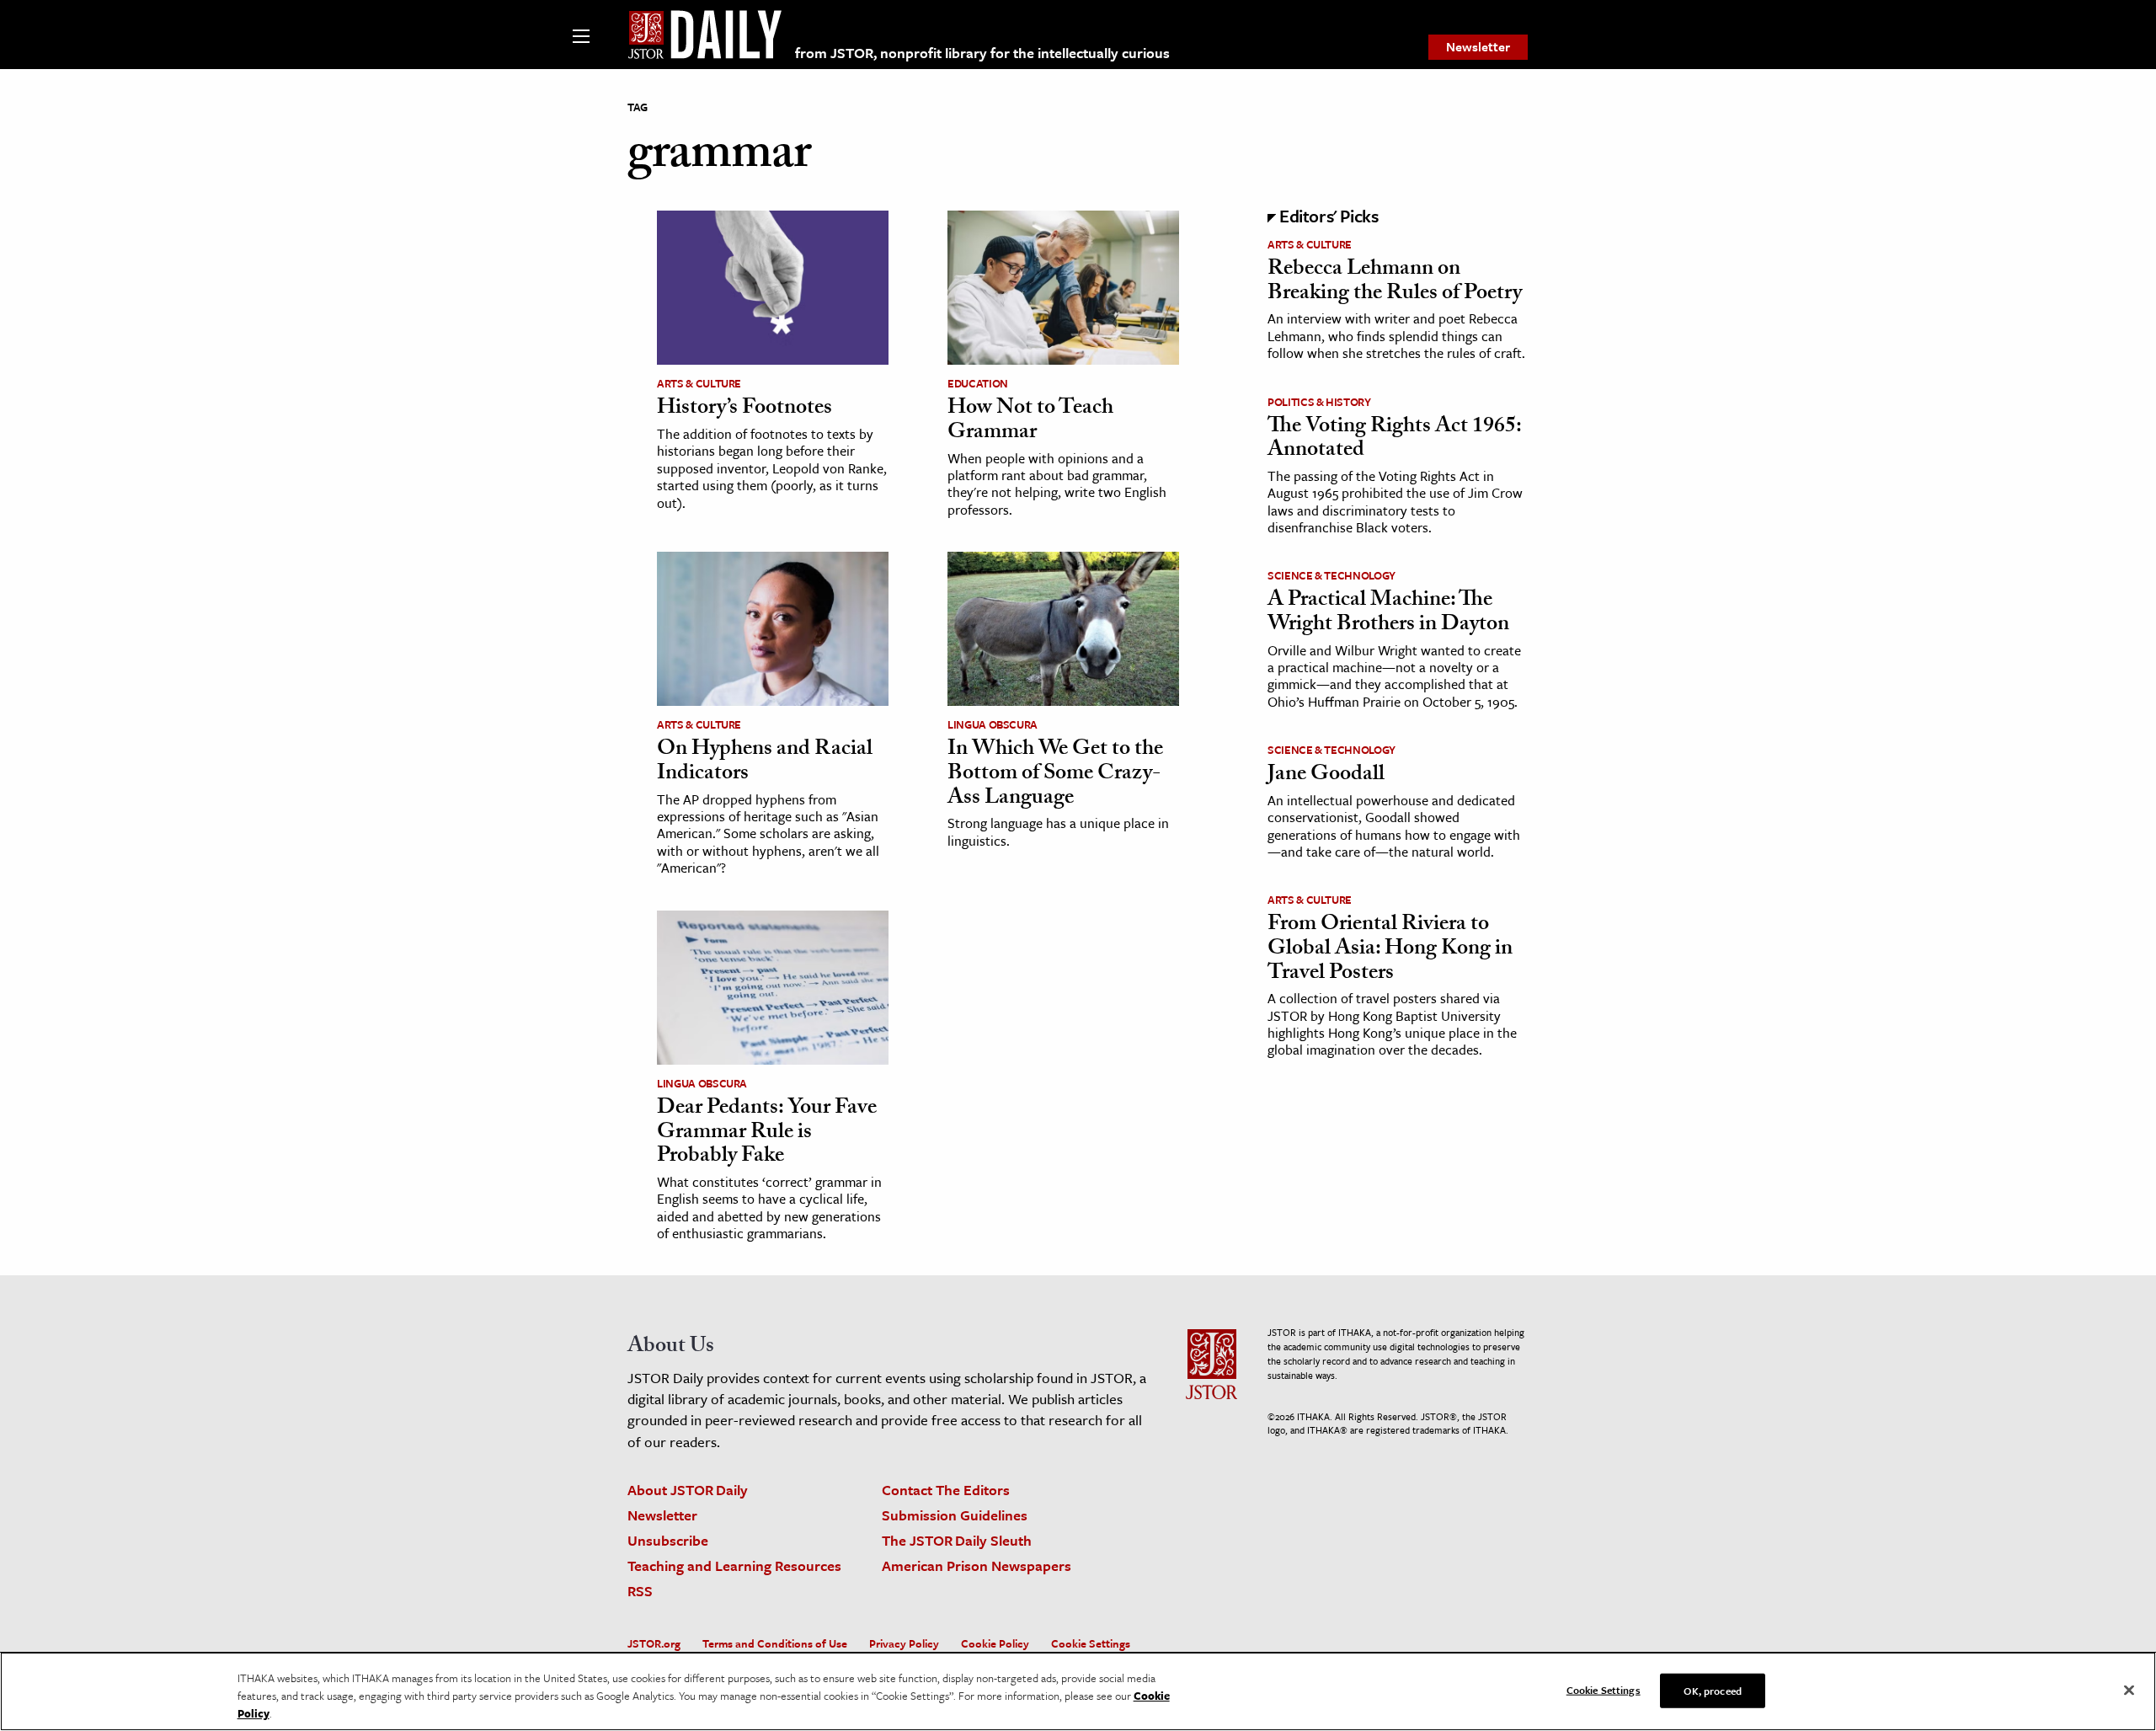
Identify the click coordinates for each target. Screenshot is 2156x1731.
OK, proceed (1712, 1690)
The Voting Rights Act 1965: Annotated (1394, 440)
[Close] (2129, 1690)
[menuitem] (1478, 47)
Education (978, 383)
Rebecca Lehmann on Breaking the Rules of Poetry (1395, 283)
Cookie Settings (1091, 1643)
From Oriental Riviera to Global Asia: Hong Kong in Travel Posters (1390, 950)
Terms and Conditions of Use (775, 1643)
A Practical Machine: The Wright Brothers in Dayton (1388, 614)
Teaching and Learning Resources (734, 1565)
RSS (640, 1591)
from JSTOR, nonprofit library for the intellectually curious (982, 53)
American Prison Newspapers (977, 1565)
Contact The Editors (946, 1490)
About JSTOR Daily (688, 1490)
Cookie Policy (995, 1643)
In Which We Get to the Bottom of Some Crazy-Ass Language (1055, 775)
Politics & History (1319, 402)
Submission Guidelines (955, 1515)
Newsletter (1478, 46)
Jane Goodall (1326, 776)
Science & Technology (1331, 575)
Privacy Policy (904, 1643)
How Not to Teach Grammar (1030, 422)
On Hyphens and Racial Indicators (765, 763)
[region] (1078, 1691)
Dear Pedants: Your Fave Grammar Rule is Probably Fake (767, 1133)
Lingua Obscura (993, 724)
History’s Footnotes (744, 409)
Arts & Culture (699, 383)
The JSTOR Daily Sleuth (957, 1540)
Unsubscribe (668, 1540)
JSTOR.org (654, 1643)
